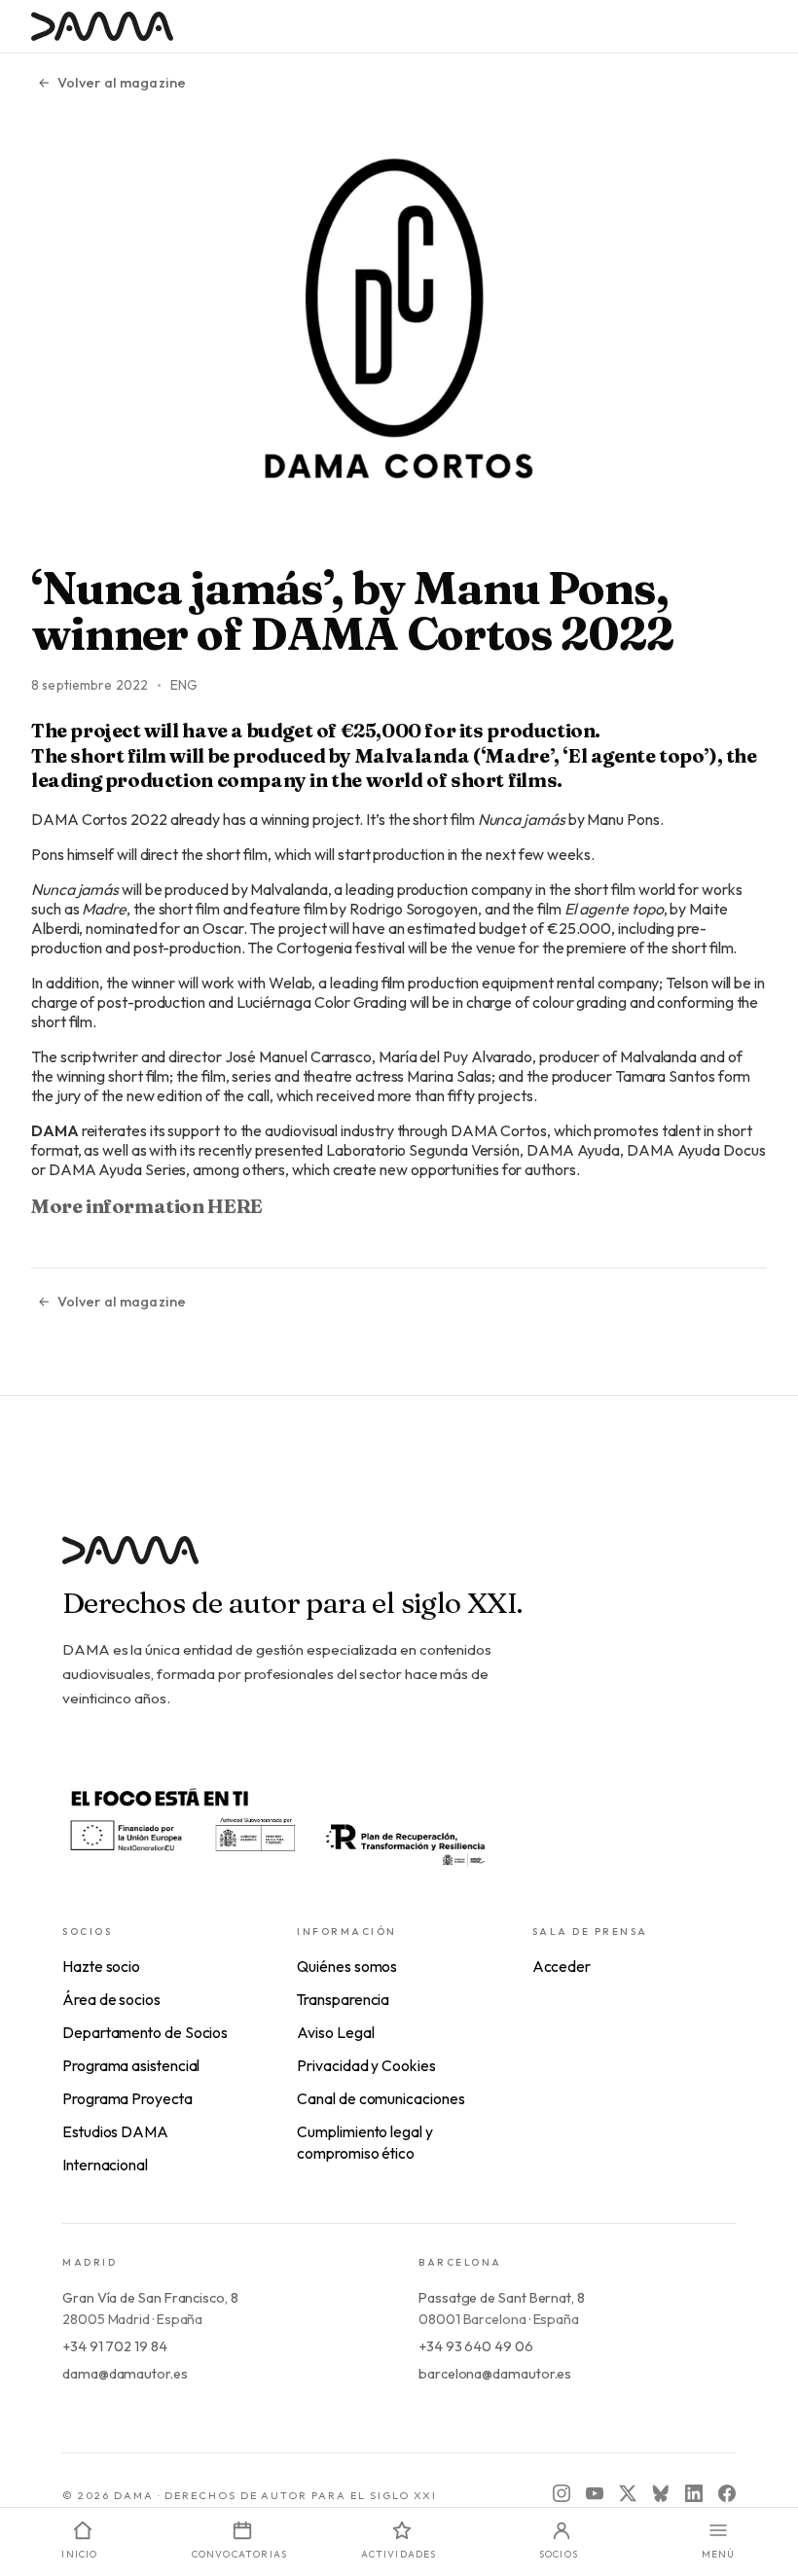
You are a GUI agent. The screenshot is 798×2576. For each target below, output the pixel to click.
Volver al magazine (122, 83)
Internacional (105, 2165)
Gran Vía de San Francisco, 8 (150, 2298)
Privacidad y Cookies (366, 2065)
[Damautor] (399, 1562)
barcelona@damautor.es (495, 2374)
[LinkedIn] (694, 2493)
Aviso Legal (335, 2032)
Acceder (562, 1966)
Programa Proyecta (127, 2098)
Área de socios (111, 1999)
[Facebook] (727, 2493)
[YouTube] (595, 2493)
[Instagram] (562, 2493)
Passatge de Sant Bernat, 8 (502, 2298)
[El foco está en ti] (276, 1825)
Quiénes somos (347, 1966)
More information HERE (147, 1206)
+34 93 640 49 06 (476, 2346)
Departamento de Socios (145, 2032)
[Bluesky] (661, 2493)
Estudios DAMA (115, 2131)
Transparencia (343, 1999)
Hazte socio (101, 1966)
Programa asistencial (131, 2065)
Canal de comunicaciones (381, 2098)
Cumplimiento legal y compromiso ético (364, 2142)
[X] (628, 2493)
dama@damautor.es (125, 2374)
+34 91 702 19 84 (115, 2346)
